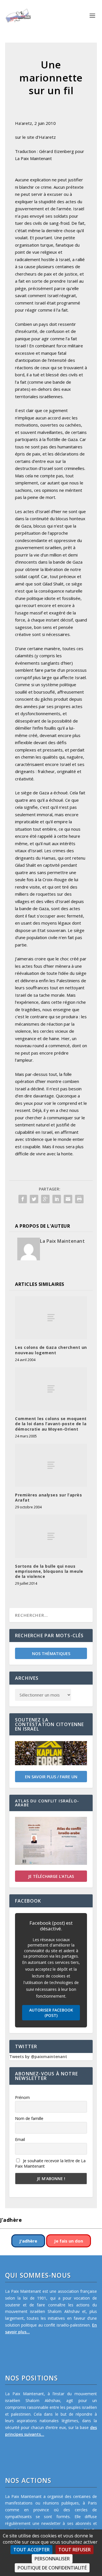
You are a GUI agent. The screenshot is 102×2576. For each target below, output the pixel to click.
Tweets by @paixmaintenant (38, 2057)
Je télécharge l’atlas (51, 1876)
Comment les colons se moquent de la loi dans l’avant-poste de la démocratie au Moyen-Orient (51, 1424)
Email (20, 2139)
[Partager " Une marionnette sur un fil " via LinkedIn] (57, 1199)
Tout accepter (31, 2550)
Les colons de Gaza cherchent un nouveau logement (51, 1350)
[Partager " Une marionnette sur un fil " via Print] (79, 1199)
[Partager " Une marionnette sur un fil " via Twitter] (34, 1199)
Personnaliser (52, 2559)
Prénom (22, 2097)
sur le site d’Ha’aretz (35, 137)
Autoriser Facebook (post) (51, 2013)
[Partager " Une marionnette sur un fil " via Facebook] (23, 1199)
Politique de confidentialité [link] (52, 2568)
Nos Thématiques (51, 1654)
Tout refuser (75, 2550)
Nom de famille (29, 2118)
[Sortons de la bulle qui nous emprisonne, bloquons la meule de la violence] (51, 1536)
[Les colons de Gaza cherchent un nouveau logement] (51, 1318)
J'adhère (28, 2241)
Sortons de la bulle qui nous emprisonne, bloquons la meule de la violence (49, 1571)
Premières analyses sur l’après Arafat (48, 1497)
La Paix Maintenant (62, 1241)
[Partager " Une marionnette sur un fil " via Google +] (45, 1199)
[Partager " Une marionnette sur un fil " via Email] (68, 1199)
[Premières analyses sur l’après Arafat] (51, 1465)
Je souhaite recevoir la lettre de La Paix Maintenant (50, 2163)
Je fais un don (69, 2241)
